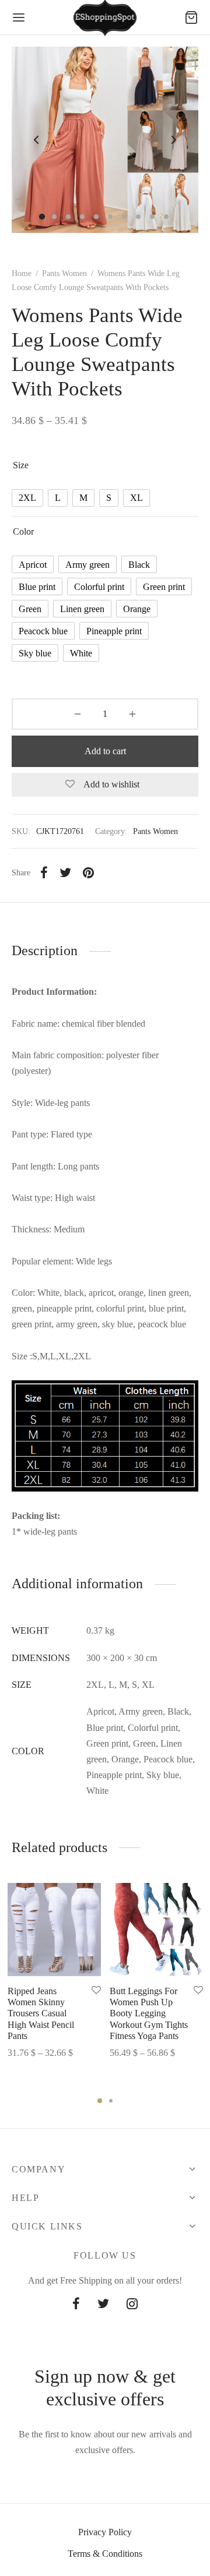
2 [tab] (111, 2101)
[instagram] (132, 2305)
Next (174, 140)
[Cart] (191, 17)
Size (21, 465)
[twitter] (103, 2305)
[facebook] (76, 2305)
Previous (36, 140)
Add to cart (105, 751)
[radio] (27, 498)
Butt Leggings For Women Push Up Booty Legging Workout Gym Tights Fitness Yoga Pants (149, 2013)
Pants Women (64, 273)
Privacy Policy (105, 2532)
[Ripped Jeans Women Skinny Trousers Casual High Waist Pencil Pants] (54, 1930)
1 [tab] (100, 2101)
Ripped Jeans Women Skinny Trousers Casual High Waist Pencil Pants (41, 2013)
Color (23, 531)
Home (22, 273)
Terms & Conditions (105, 2554)
